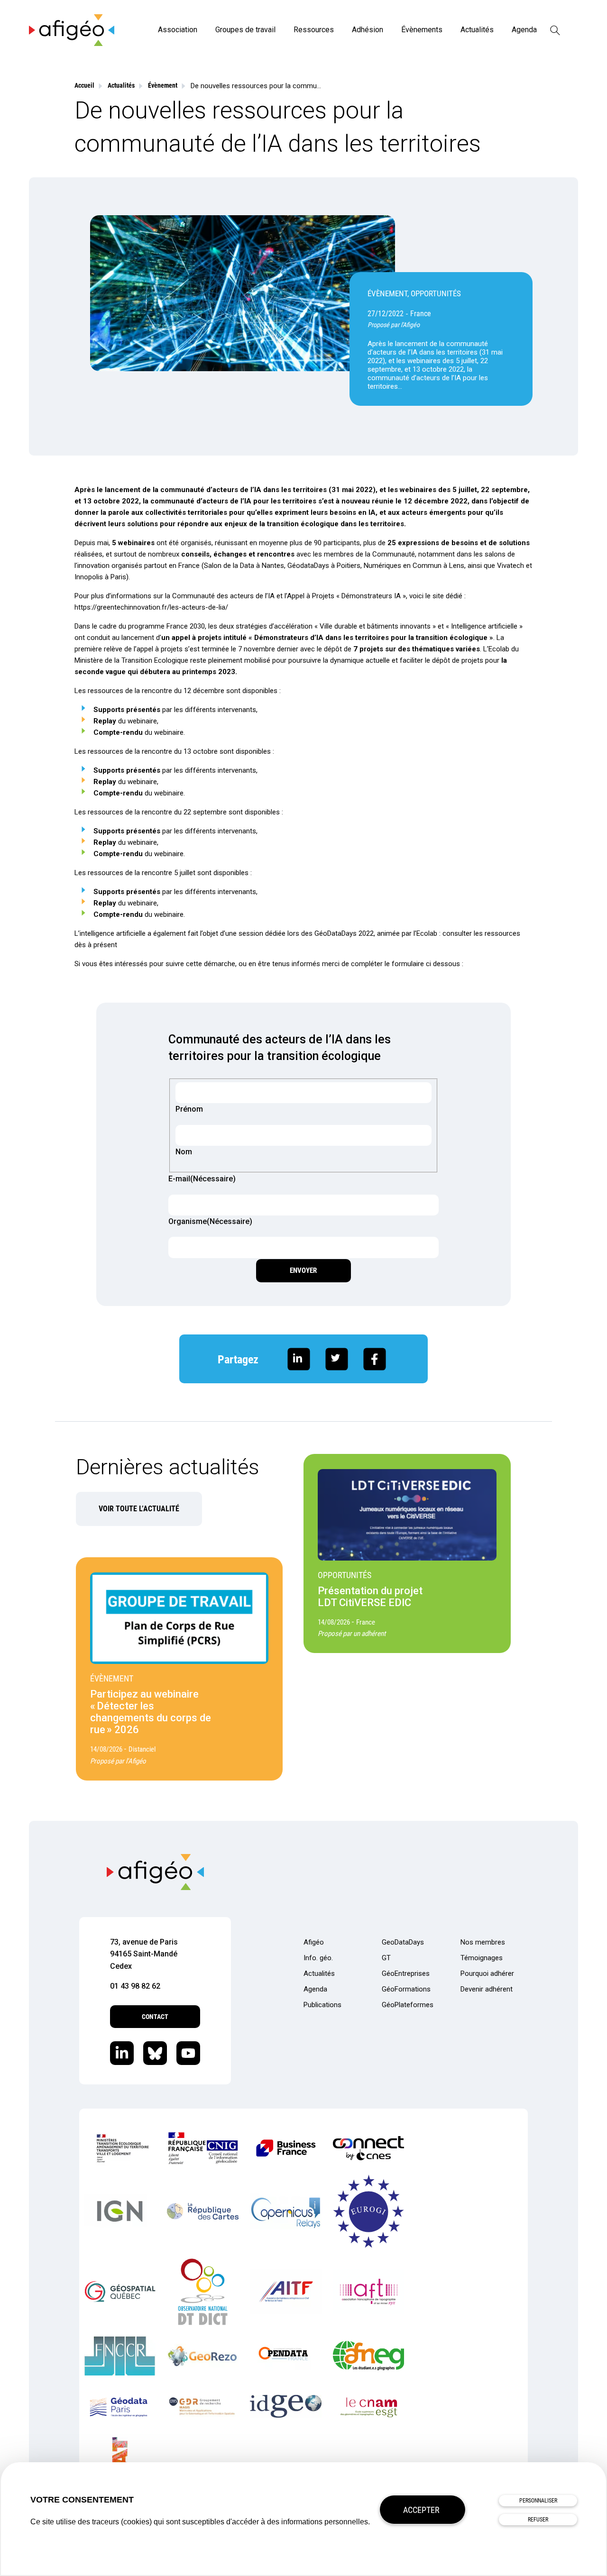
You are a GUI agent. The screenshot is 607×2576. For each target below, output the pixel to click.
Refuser (538, 2520)
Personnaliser (538, 2501)
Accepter (421, 2510)
